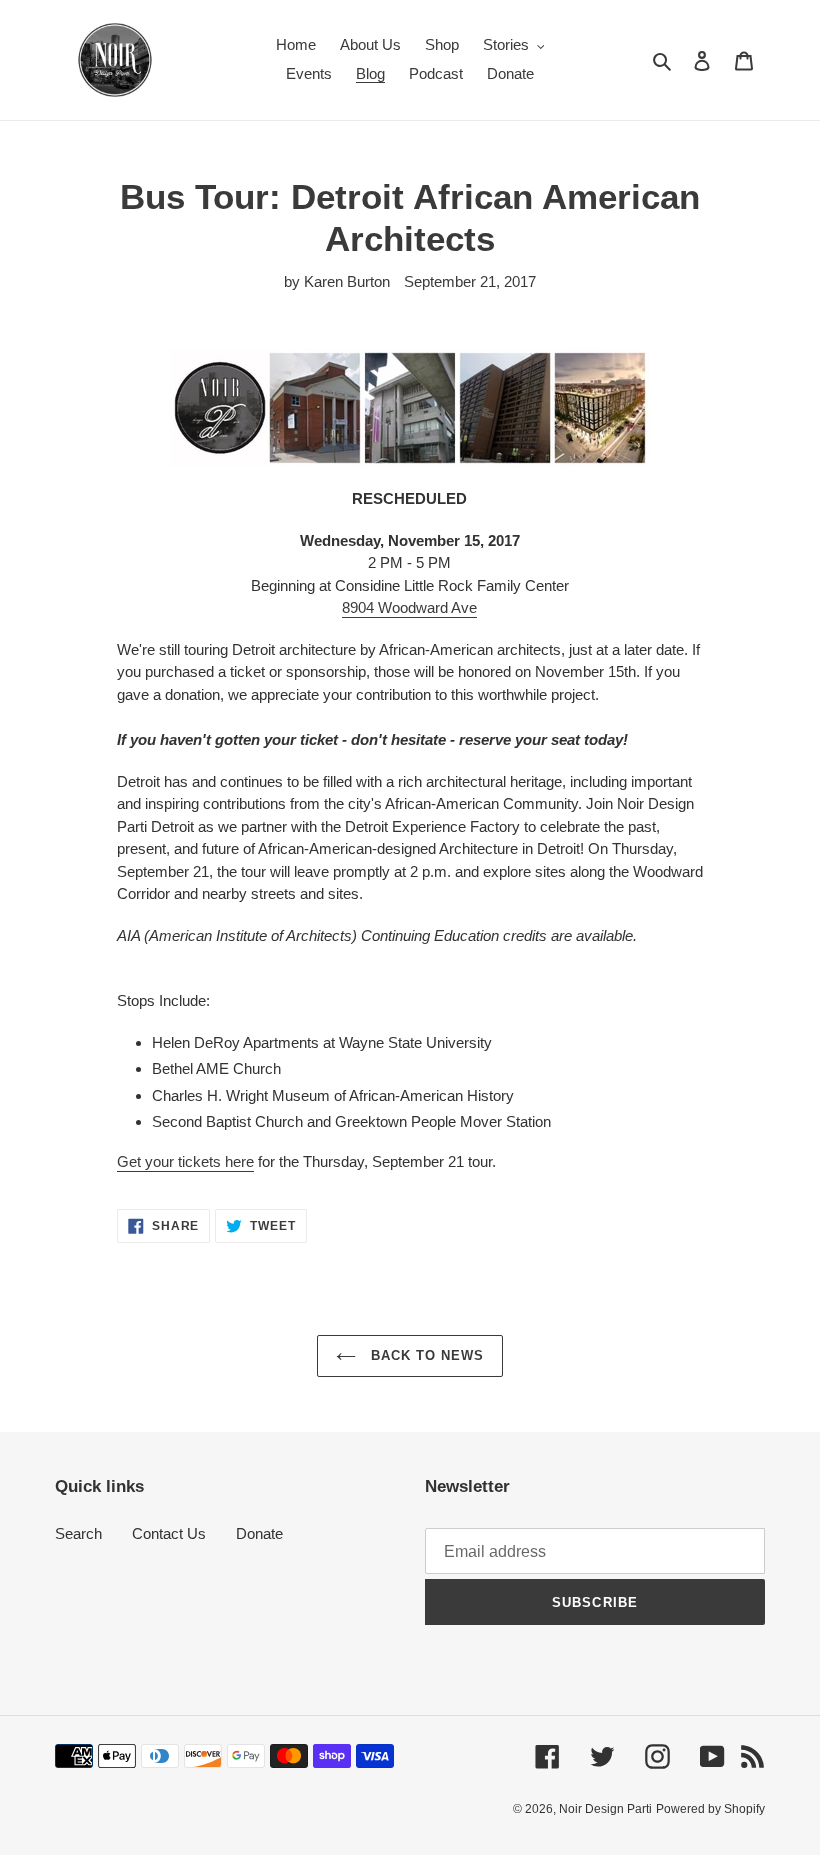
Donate (259, 1533)
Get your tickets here (185, 1161)
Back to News (425, 1355)
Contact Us (169, 1533)
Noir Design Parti (605, 1809)
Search (78, 1533)
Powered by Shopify (710, 1809)
